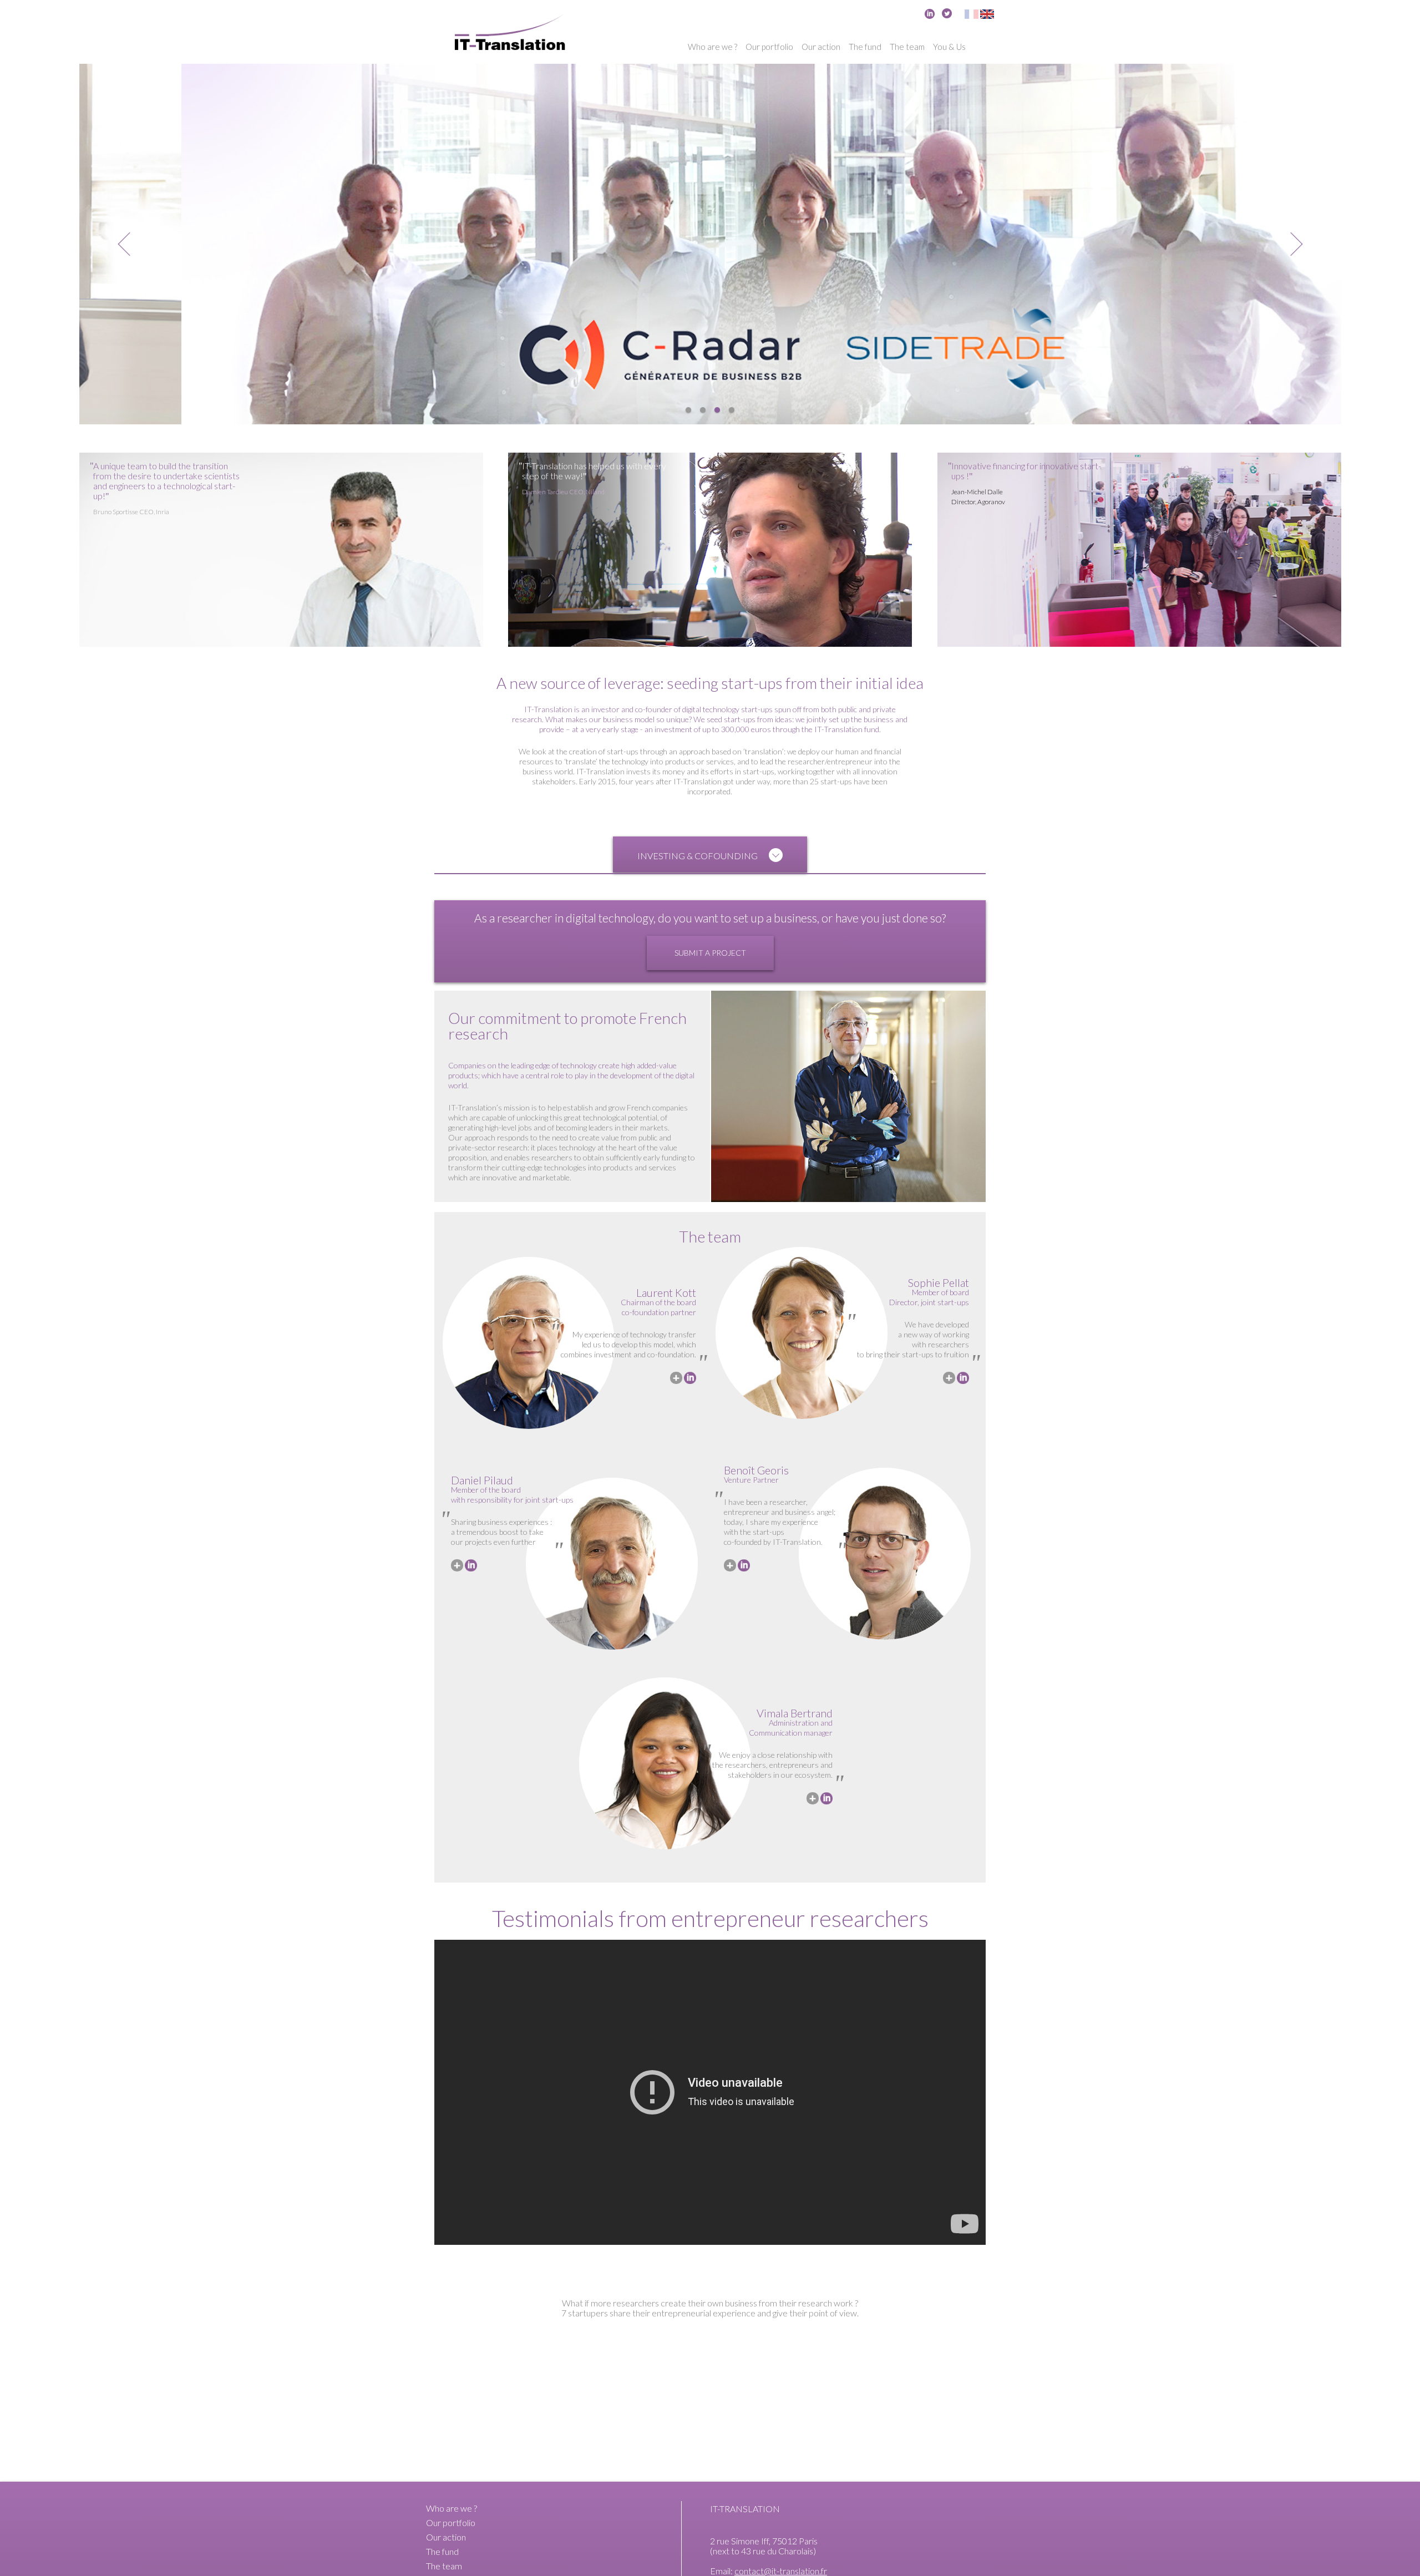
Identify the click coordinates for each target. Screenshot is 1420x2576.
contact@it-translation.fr (781, 2571)
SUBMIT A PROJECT (710, 953)
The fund (865, 47)
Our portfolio (769, 47)
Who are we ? (712, 47)
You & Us (949, 47)
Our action (821, 47)
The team (907, 47)
